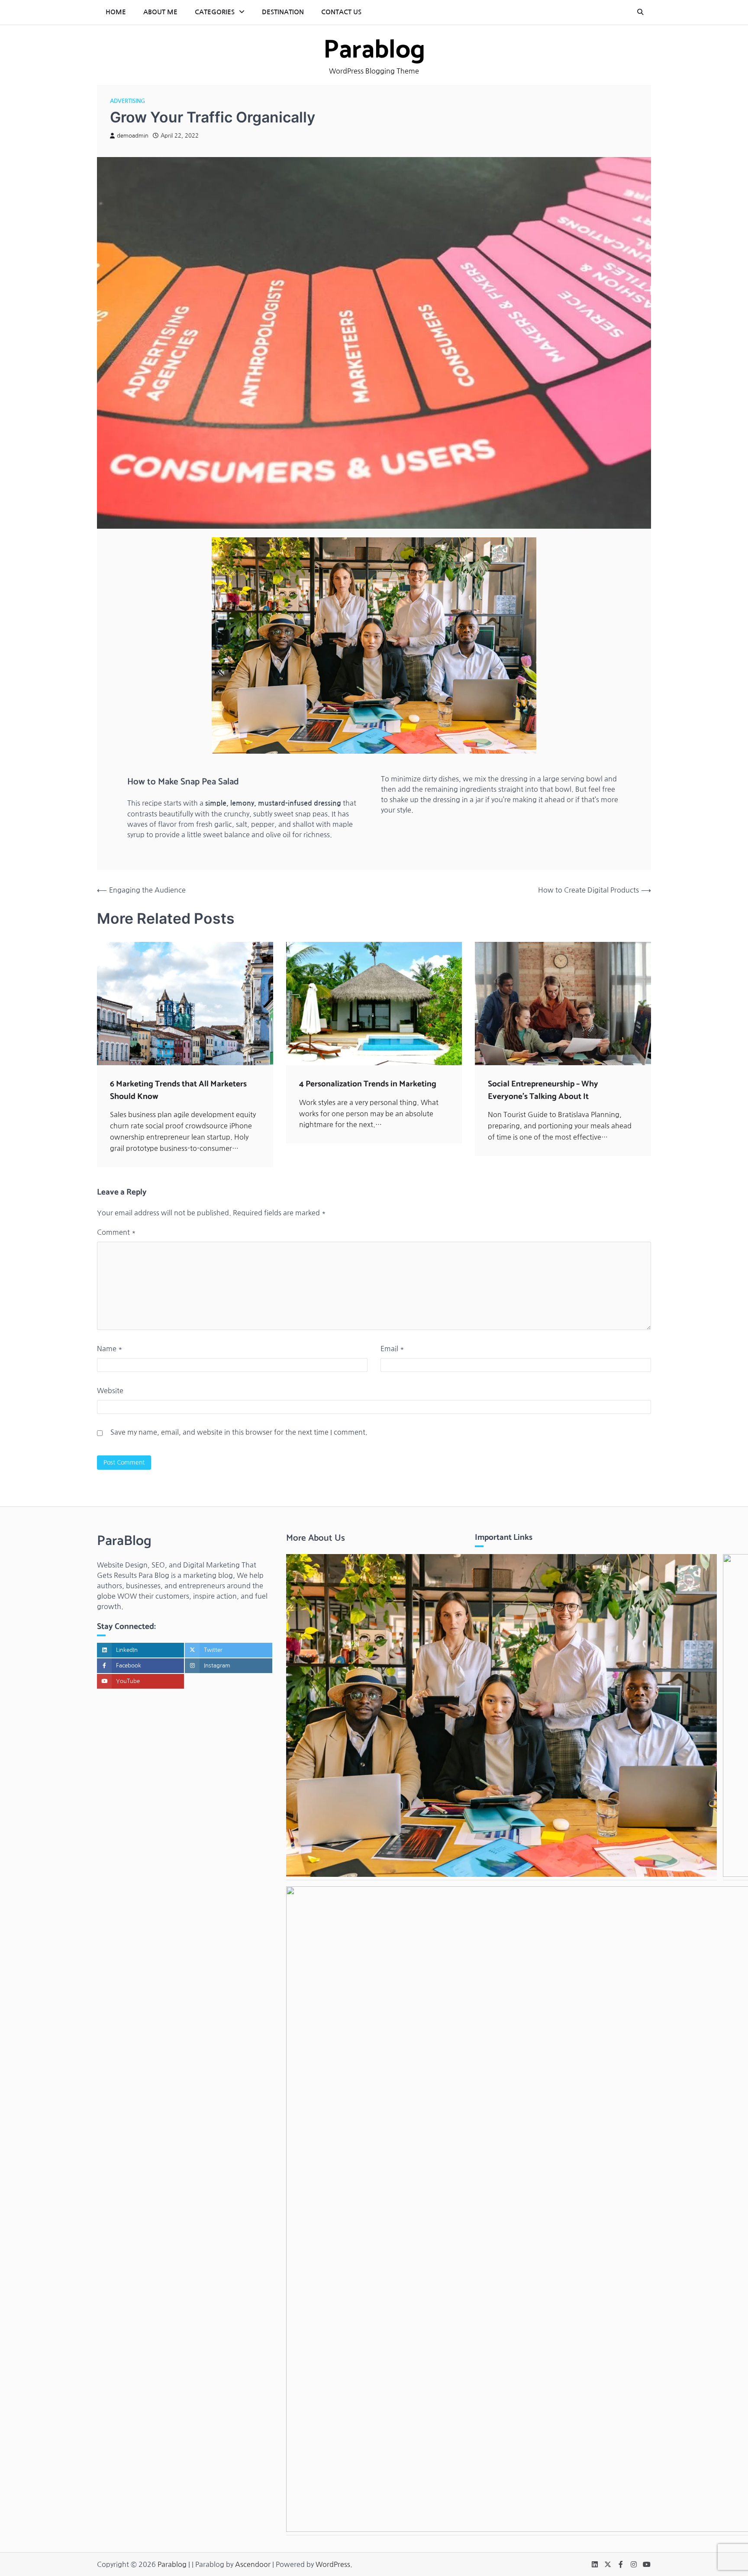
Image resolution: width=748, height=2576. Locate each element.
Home (116, 12)
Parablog (374, 50)
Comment (116, 1232)
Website (110, 1391)
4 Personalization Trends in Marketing (368, 1084)
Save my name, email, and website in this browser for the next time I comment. (239, 1432)
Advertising (127, 101)
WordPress (333, 2564)
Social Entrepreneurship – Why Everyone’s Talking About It (543, 1090)
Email (392, 1349)
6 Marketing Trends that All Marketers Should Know (178, 1090)
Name (110, 1349)
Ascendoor (253, 2564)
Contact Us (341, 12)
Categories (215, 12)
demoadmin (133, 136)
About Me (160, 12)
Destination (283, 12)
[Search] (640, 12)
